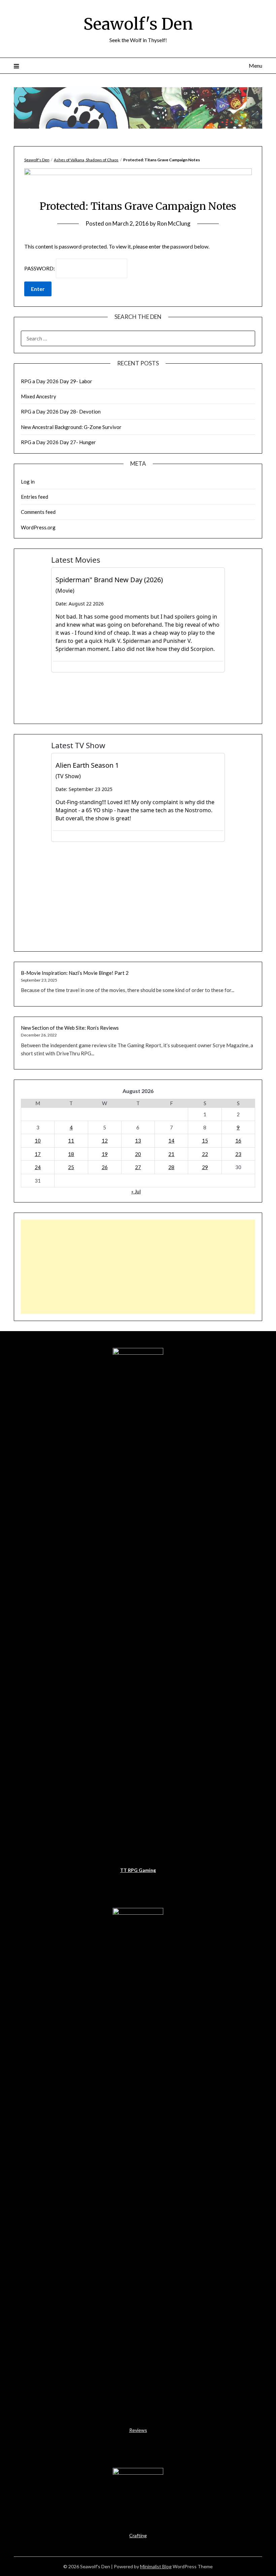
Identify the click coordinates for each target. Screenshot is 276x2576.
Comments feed (38, 512)
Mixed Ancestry (39, 396)
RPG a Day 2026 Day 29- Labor (57, 381)
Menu (255, 65)
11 (71, 1141)
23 (238, 1154)
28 (171, 1167)
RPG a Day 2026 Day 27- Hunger (58, 442)
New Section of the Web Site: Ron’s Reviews (70, 1028)
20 (138, 1154)
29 (205, 1167)
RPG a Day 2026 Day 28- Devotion (61, 411)
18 (71, 1154)
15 (205, 1141)
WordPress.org (38, 527)
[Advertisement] (138, 1267)
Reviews (138, 2430)
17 (38, 1154)
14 (171, 1141)
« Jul (136, 1191)
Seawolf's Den (138, 24)
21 (171, 1154)
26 (105, 1167)
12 (105, 1141)
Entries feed (34, 497)
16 (238, 1141)
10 (38, 1141)
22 (205, 1154)
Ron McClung (174, 223)
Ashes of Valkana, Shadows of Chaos (86, 160)
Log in (28, 482)
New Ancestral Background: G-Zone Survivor (71, 427)
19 (105, 1154)
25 (71, 1167)
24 (38, 1167)
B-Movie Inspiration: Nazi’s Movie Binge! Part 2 (75, 973)
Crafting (138, 2535)
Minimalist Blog (156, 2566)
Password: (40, 268)
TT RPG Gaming (138, 1870)
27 (138, 1167)
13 (138, 1141)
